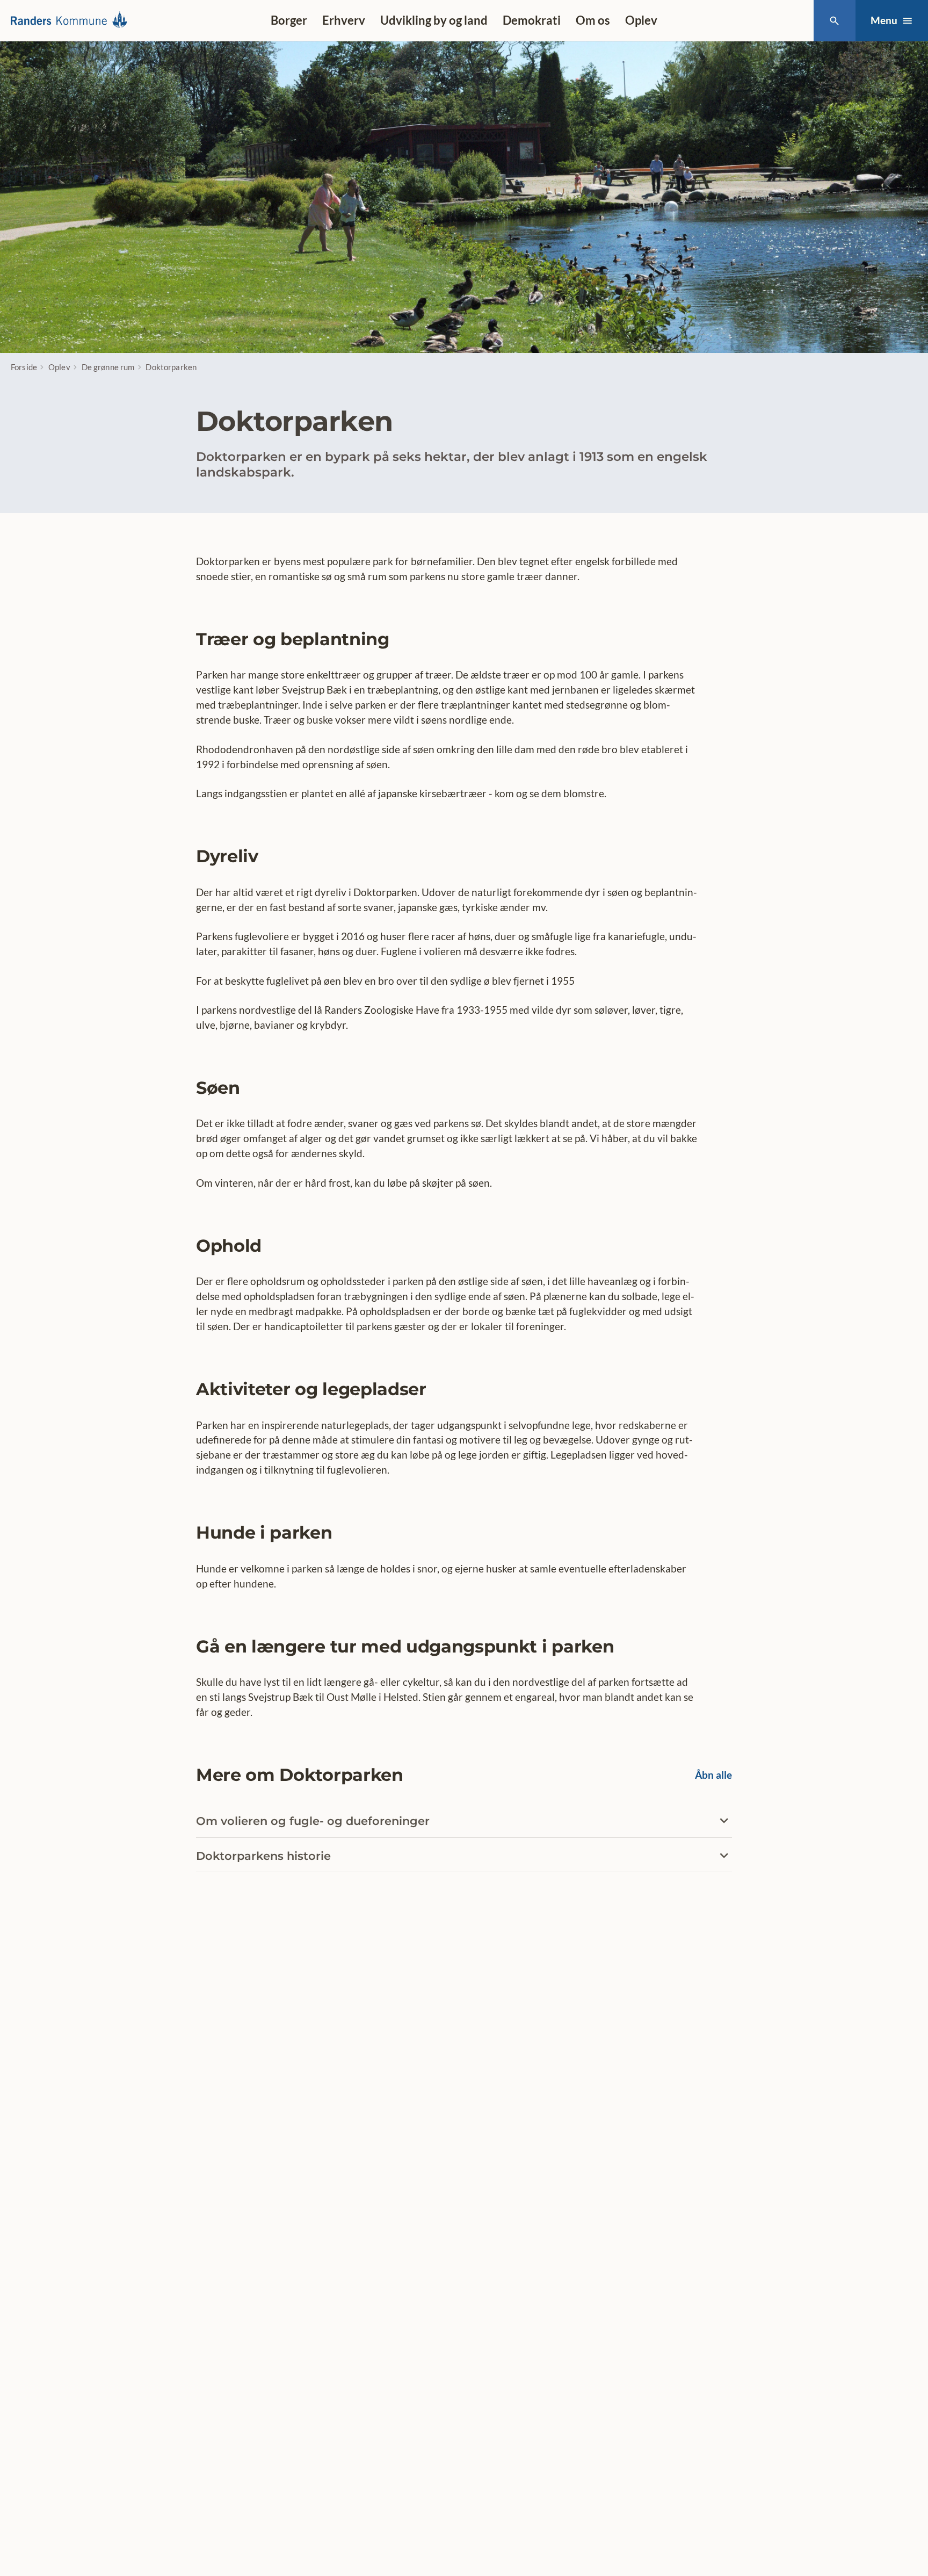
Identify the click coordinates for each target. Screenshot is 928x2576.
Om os (593, 20)
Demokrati (532, 20)
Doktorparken (171, 367)
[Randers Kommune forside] (73, 20)
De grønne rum (108, 367)
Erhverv (344, 20)
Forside (24, 367)
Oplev (641, 20)
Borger (289, 20)
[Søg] (834, 21)
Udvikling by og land (434, 20)
